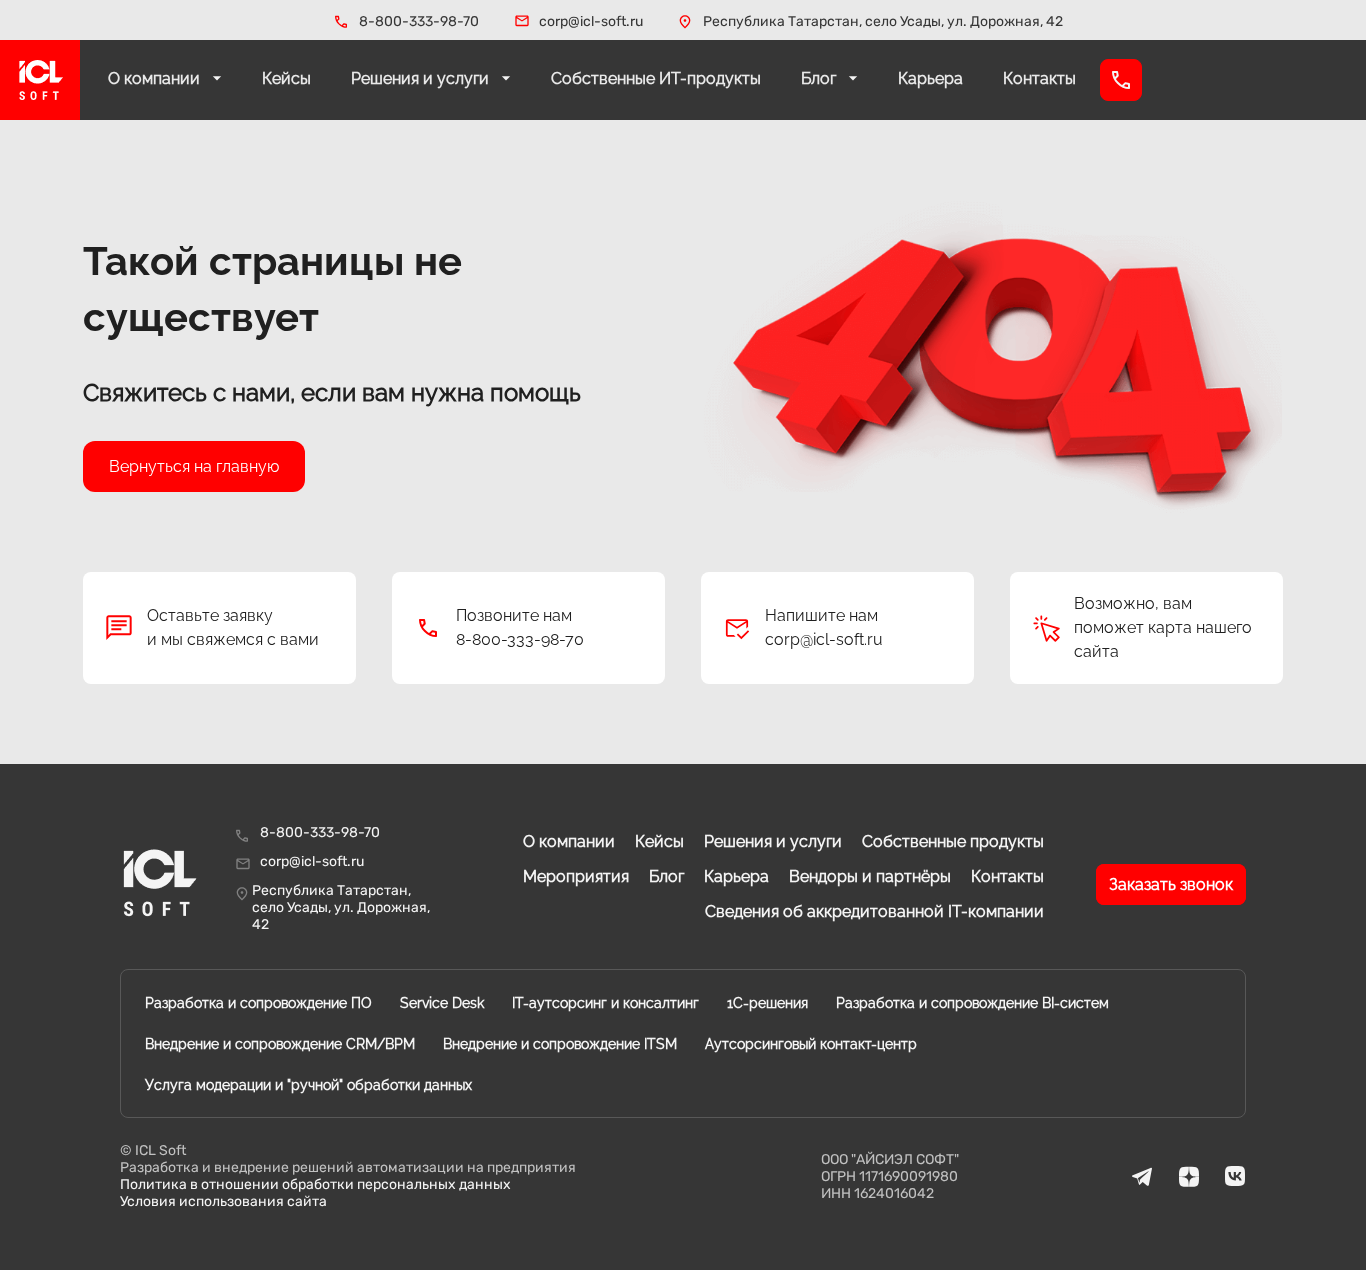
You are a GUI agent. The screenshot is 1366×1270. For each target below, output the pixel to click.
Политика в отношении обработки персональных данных (315, 1184)
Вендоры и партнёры (870, 876)
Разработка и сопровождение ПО (258, 1003)
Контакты (1039, 78)
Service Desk (442, 1003)
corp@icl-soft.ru (591, 21)
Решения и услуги (422, 78)
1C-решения (767, 1003)
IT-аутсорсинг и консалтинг (605, 1003)
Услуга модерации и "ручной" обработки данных (308, 1085)
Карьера (930, 78)
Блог (820, 78)
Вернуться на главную (194, 466)
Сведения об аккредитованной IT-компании (874, 911)
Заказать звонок (1171, 884)
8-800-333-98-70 (419, 21)
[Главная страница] (40, 80)
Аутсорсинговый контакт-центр (811, 1044)
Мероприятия (576, 876)
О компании (156, 78)
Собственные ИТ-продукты (656, 78)
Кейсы (286, 78)
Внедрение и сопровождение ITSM (560, 1044)
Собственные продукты (953, 841)
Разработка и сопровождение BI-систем (972, 1003)
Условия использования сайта (223, 1201)
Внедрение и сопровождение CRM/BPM (280, 1044)
